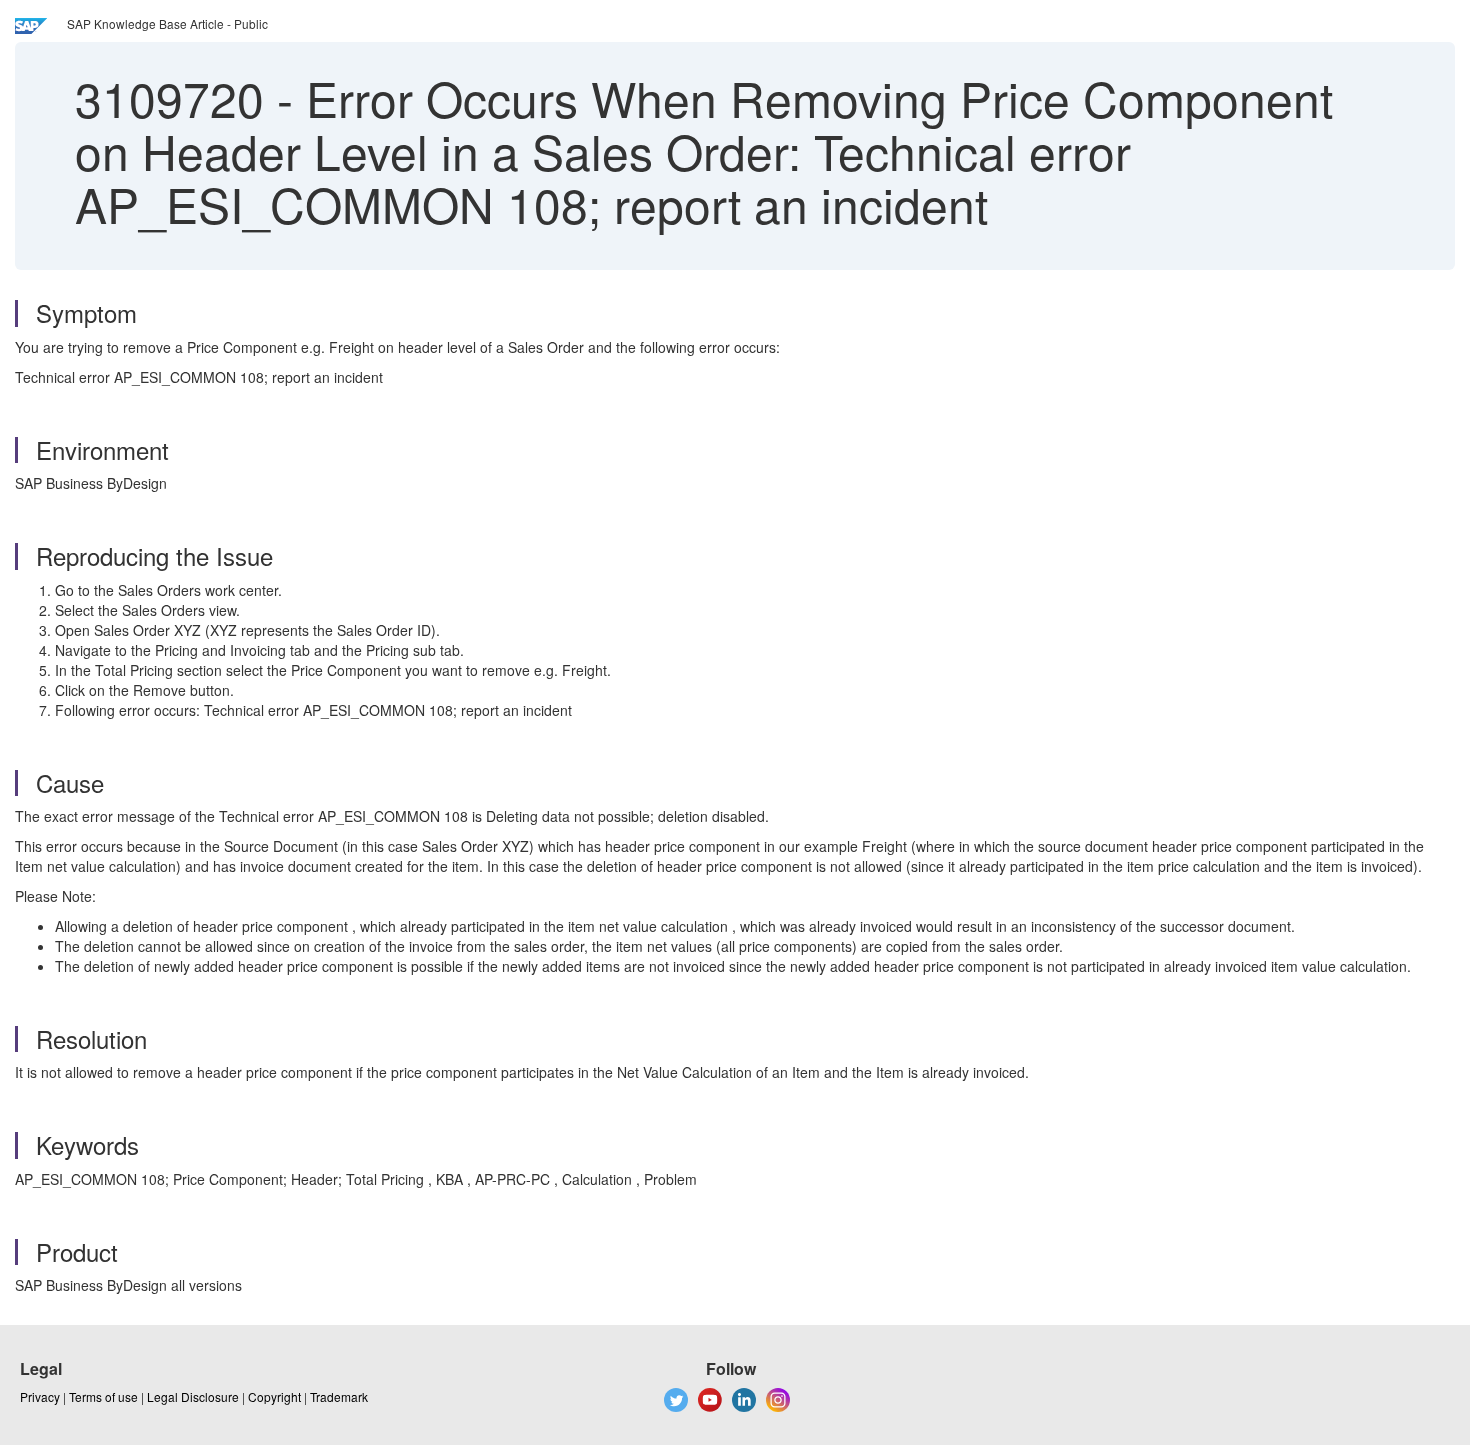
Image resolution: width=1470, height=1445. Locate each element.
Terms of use (103, 1396)
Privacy (40, 1396)
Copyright (274, 1396)
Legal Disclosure (193, 1396)
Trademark (339, 1396)
